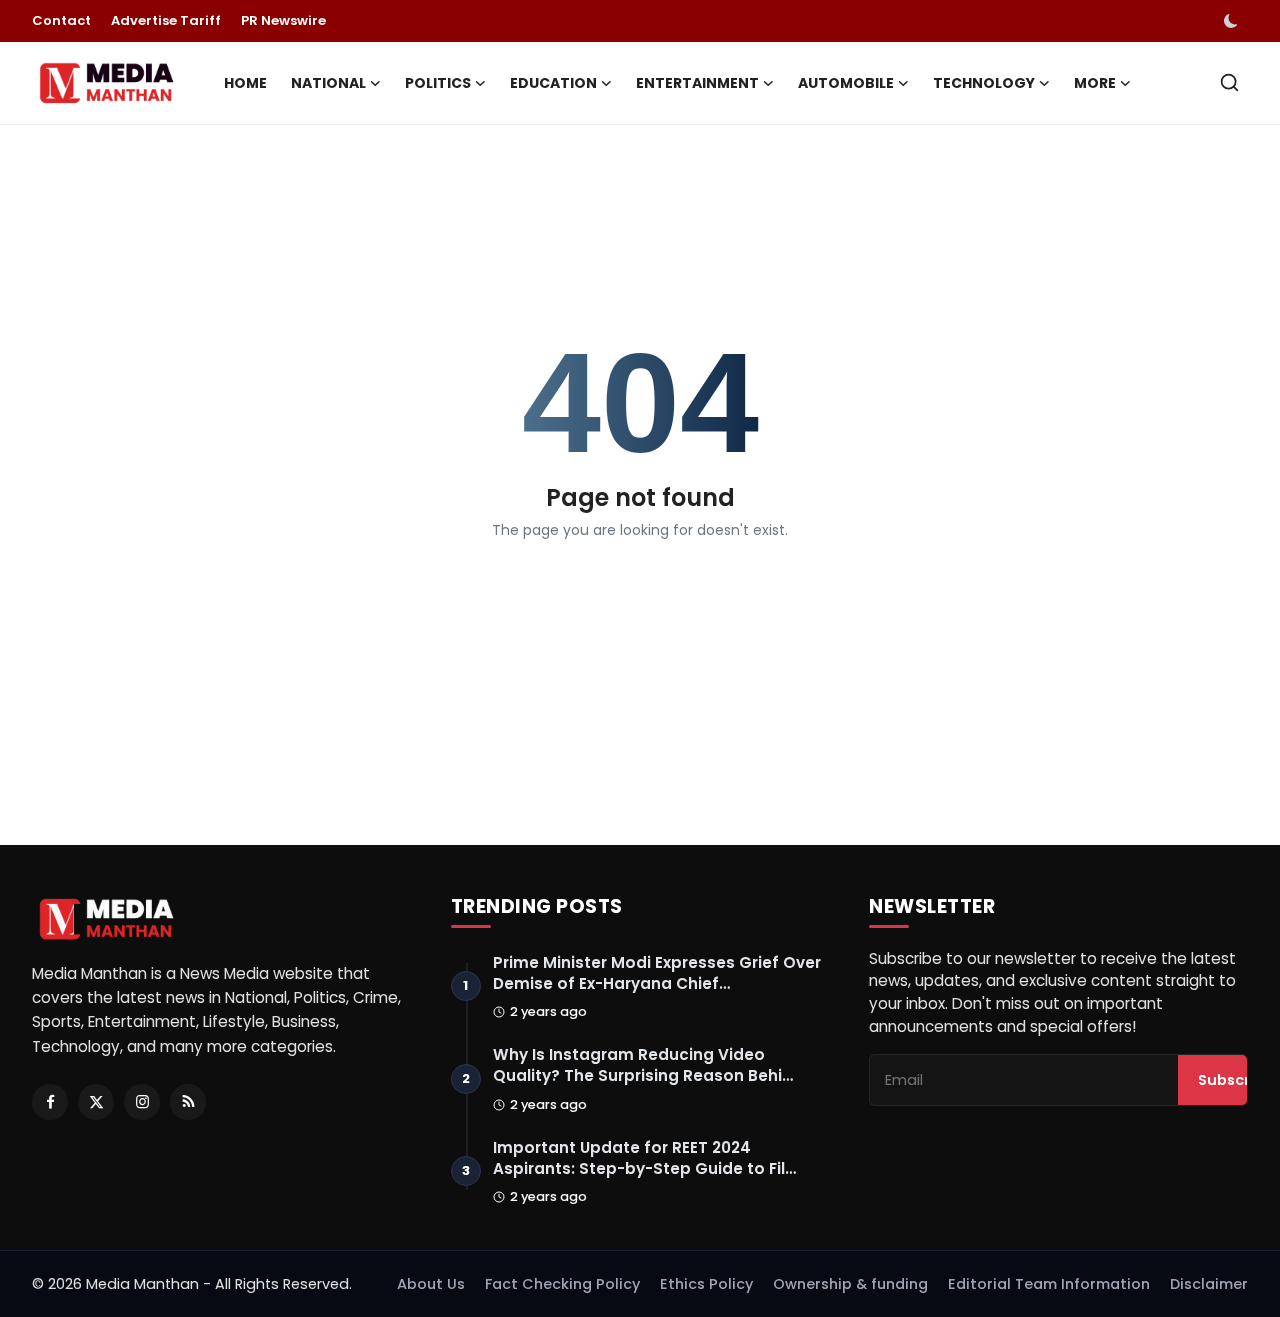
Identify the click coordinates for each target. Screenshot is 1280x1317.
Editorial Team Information (1049, 1284)
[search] (1229, 82)
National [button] (328, 83)
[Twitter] (96, 1102)
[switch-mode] (1233, 21)
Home (245, 83)
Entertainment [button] (697, 83)
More (1095, 83)
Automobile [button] (846, 83)
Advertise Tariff (166, 20)
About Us (431, 1284)
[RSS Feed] (188, 1102)
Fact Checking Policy (562, 1284)
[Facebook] (50, 1102)
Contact (61, 20)
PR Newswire (283, 20)
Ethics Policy (706, 1284)
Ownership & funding (850, 1284)
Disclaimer (1209, 1284)
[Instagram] (142, 1102)
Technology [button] (984, 83)
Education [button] (553, 83)
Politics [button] (438, 83)
